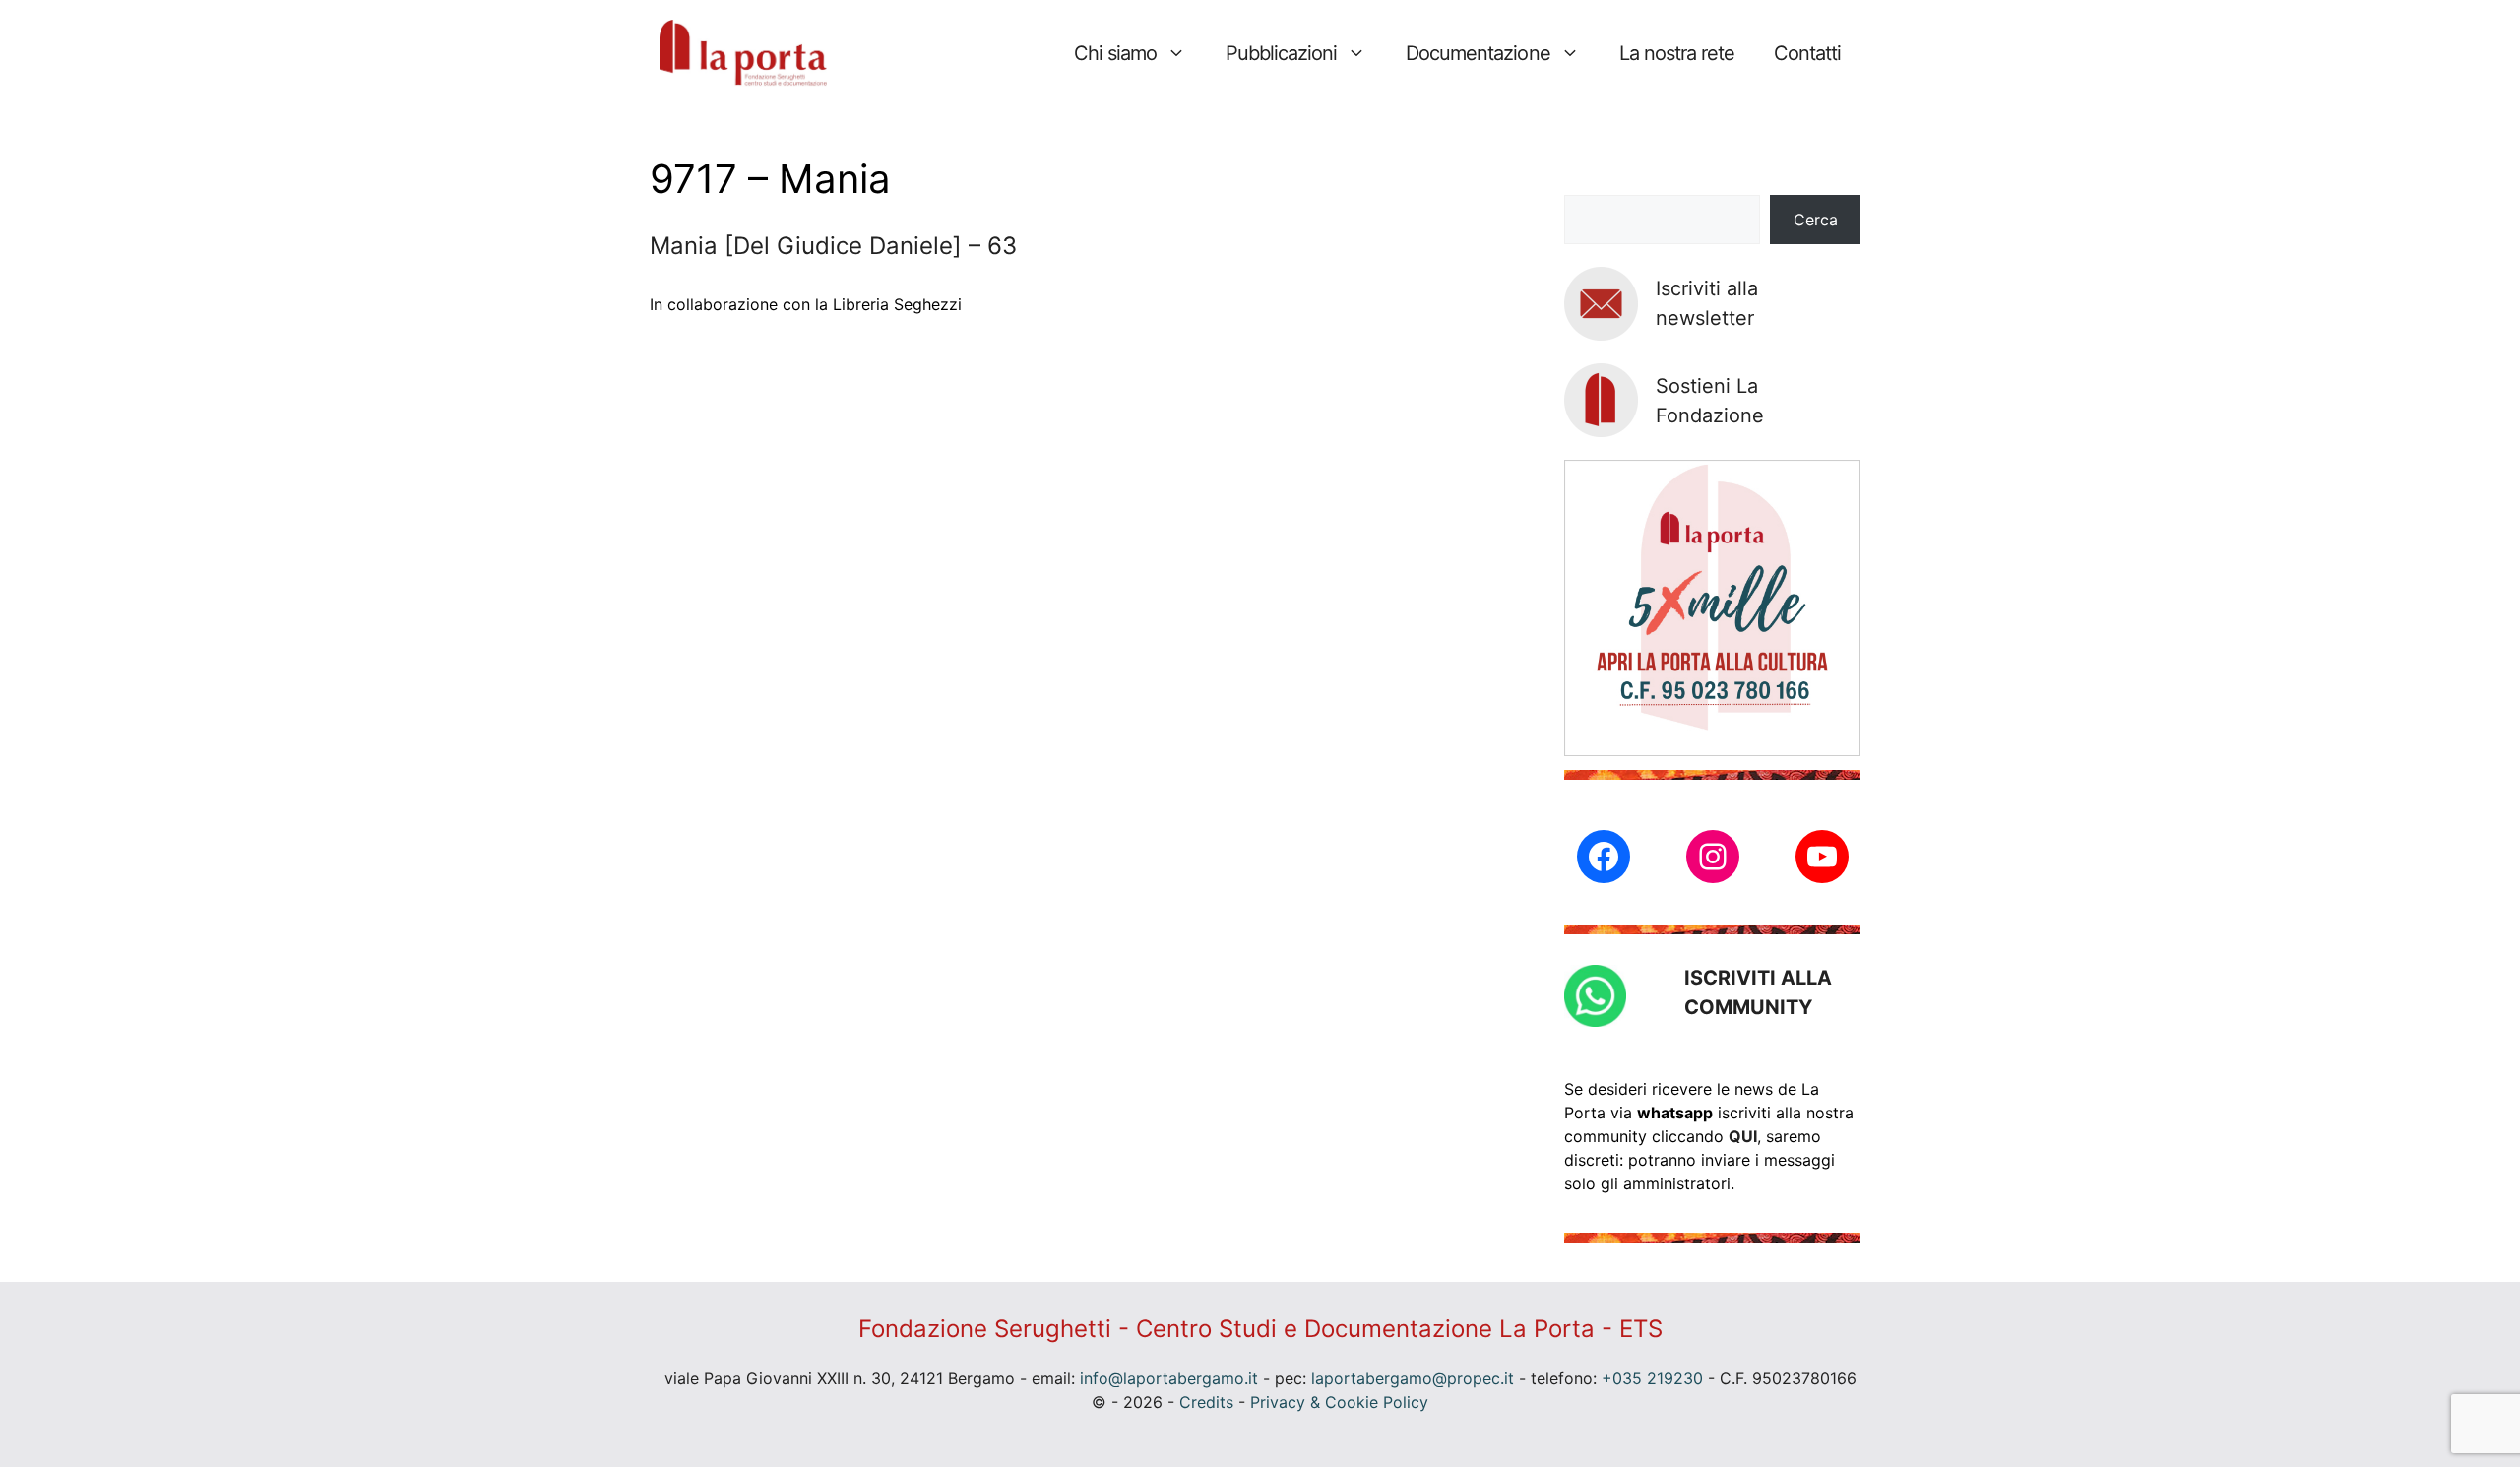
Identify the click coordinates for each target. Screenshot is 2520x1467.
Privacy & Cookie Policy (1339, 1402)
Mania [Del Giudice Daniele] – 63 (833, 246)
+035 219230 (1652, 1378)
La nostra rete (1677, 53)
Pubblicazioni (1281, 53)
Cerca (1816, 220)
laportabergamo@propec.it (1413, 1378)
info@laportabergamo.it (1169, 1378)
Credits (1206, 1402)
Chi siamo (1115, 53)
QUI (1743, 1136)
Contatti (1807, 53)
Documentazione (1478, 53)
